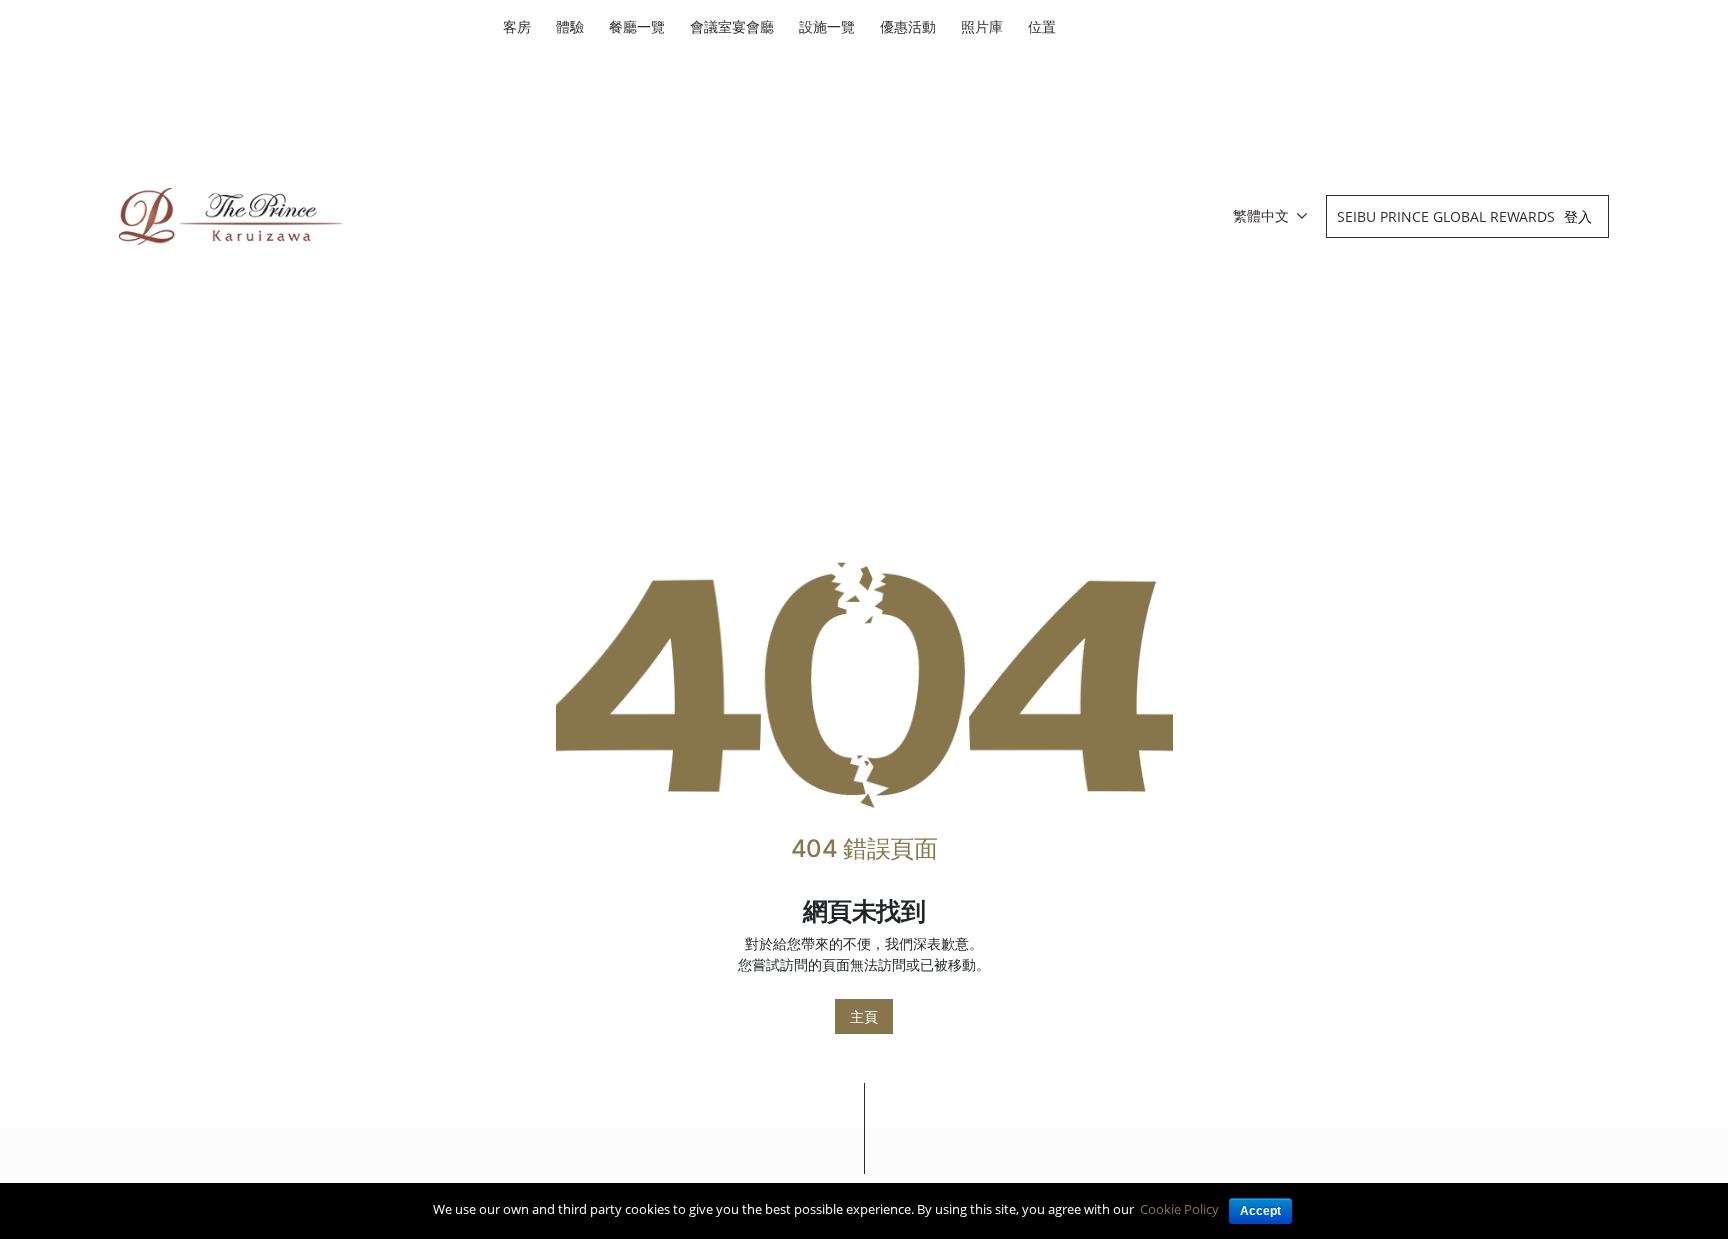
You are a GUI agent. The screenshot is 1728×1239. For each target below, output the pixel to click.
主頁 (864, 1016)
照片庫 (982, 26)
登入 (1578, 216)
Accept (1260, 1211)
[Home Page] (864, 684)
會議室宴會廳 (732, 26)
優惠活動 (908, 26)
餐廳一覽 (637, 26)
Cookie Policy (1179, 1209)
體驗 (570, 26)
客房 (517, 26)
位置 (1042, 26)
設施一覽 (827, 26)
